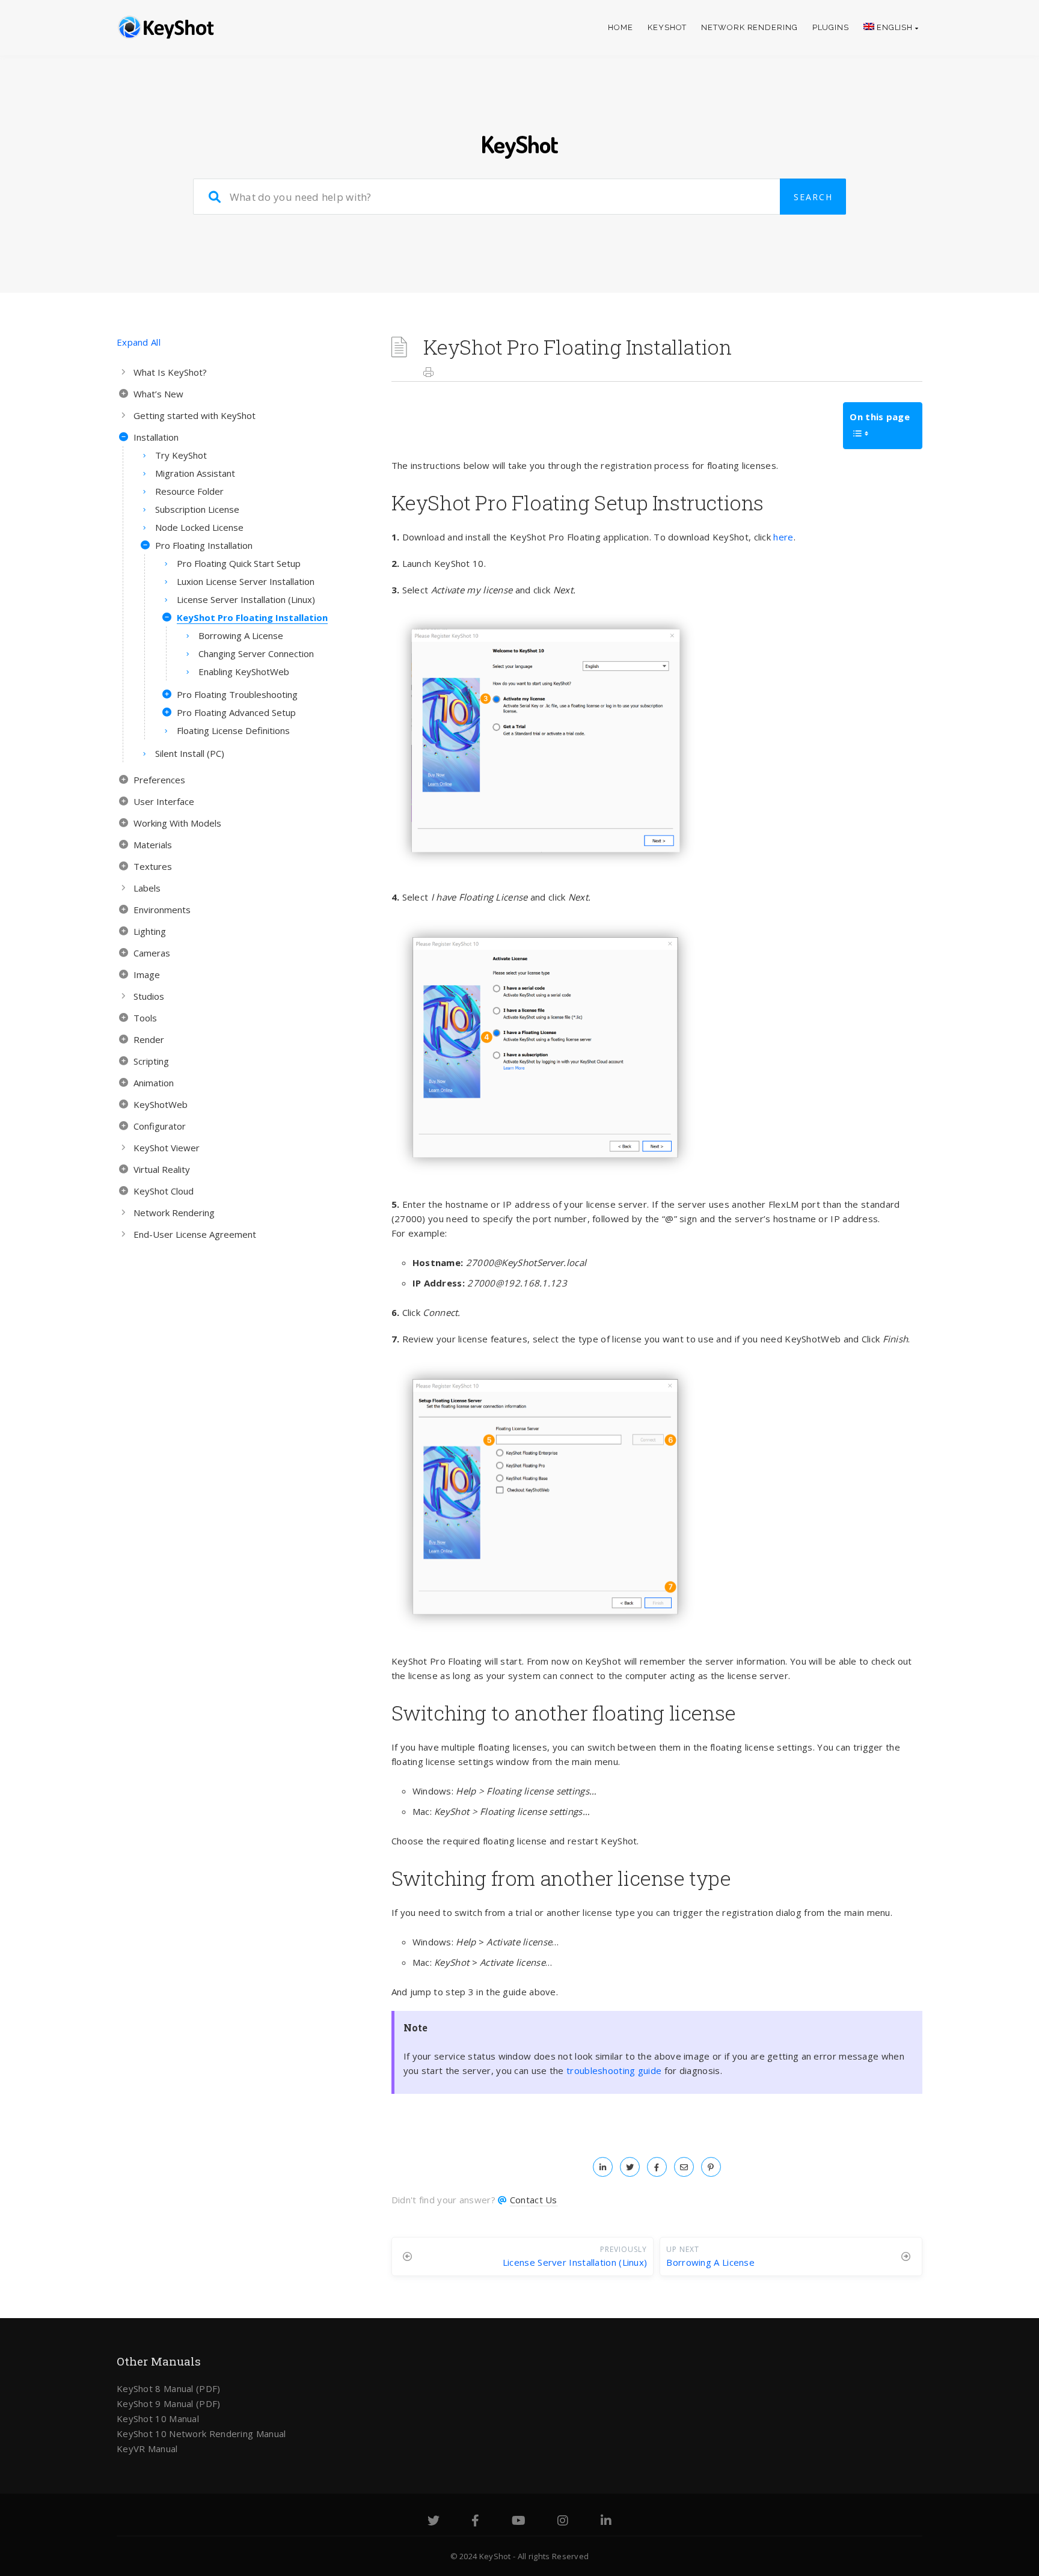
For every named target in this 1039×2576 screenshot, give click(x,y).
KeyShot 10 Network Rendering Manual (201, 2434)
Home (621, 27)
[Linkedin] (606, 2522)
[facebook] (657, 2167)
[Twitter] (434, 2522)
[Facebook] (475, 2522)
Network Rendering (749, 27)
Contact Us (534, 2200)
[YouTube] (519, 2522)
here (783, 537)
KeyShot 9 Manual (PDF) (169, 2403)
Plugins (831, 27)
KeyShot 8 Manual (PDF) (169, 2388)
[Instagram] (563, 2522)
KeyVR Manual (147, 2449)
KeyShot (667, 27)
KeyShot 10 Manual (158, 2418)
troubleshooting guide (614, 2070)
